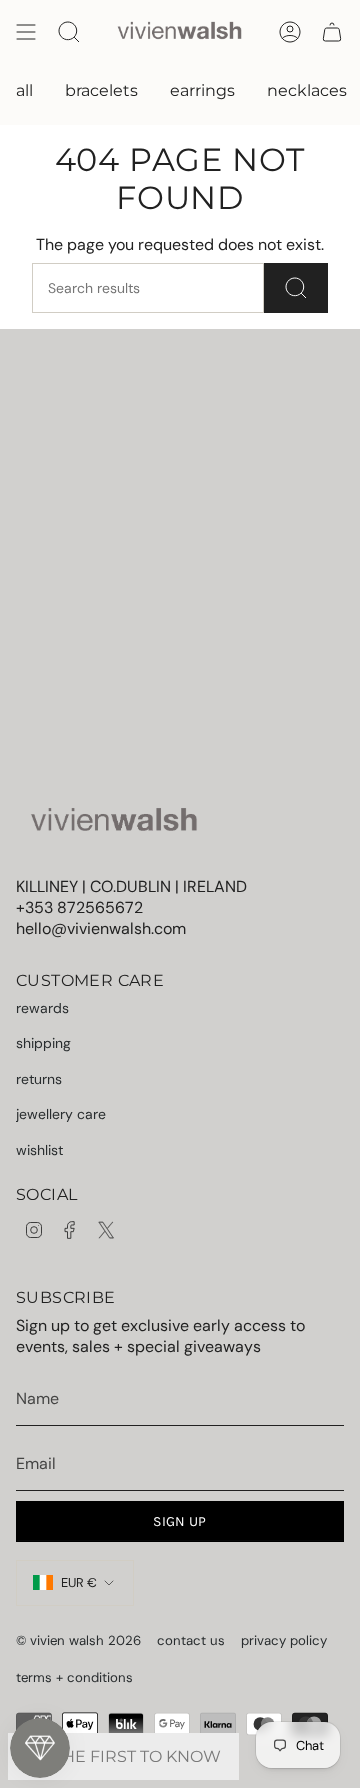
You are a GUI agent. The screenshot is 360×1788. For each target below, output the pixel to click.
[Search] (296, 288)
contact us (191, 1640)
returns (39, 1079)
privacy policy (284, 1640)
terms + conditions (74, 1677)
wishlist (39, 1150)
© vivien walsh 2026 (78, 1640)
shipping (43, 1043)
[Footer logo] (113, 821)
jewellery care (61, 1114)
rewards (42, 1008)
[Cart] (332, 32)
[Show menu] (26, 32)
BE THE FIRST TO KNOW (123, 1756)
